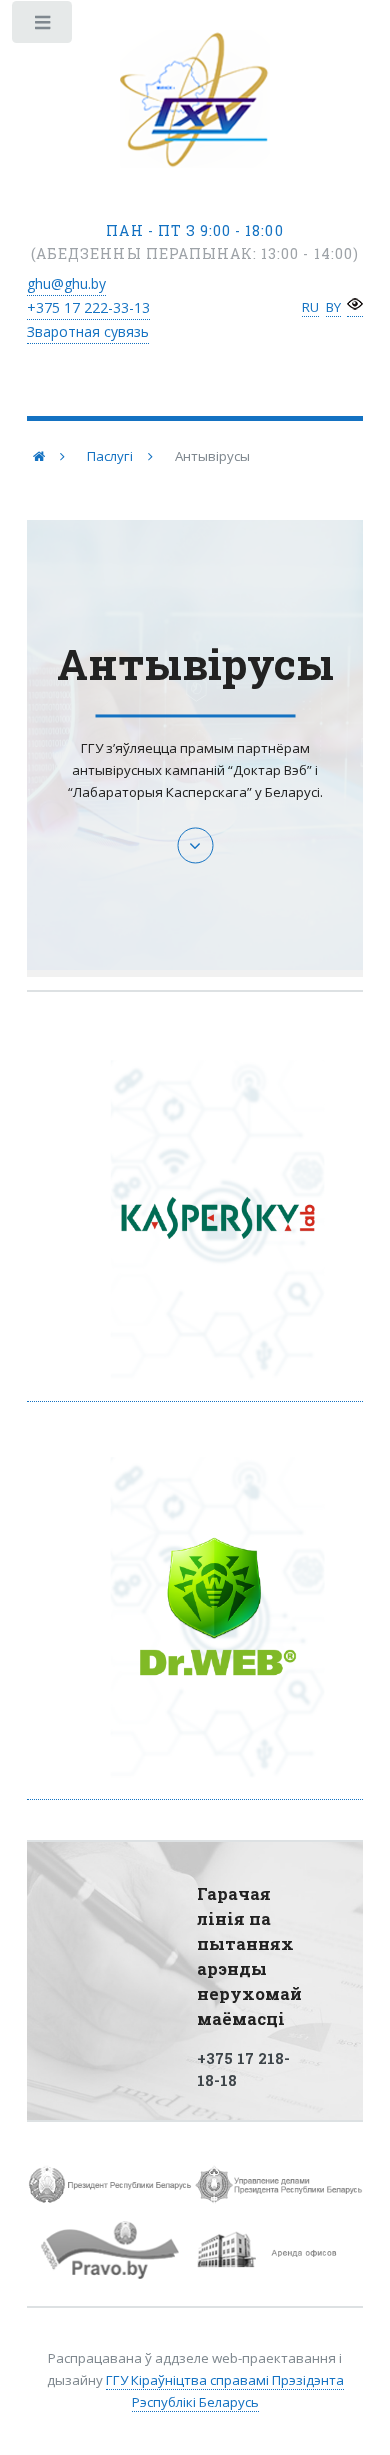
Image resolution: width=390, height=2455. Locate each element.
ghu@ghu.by (66, 283)
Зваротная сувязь (88, 331)
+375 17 (88, 307)
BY (333, 307)
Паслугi (110, 456)
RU (310, 307)
